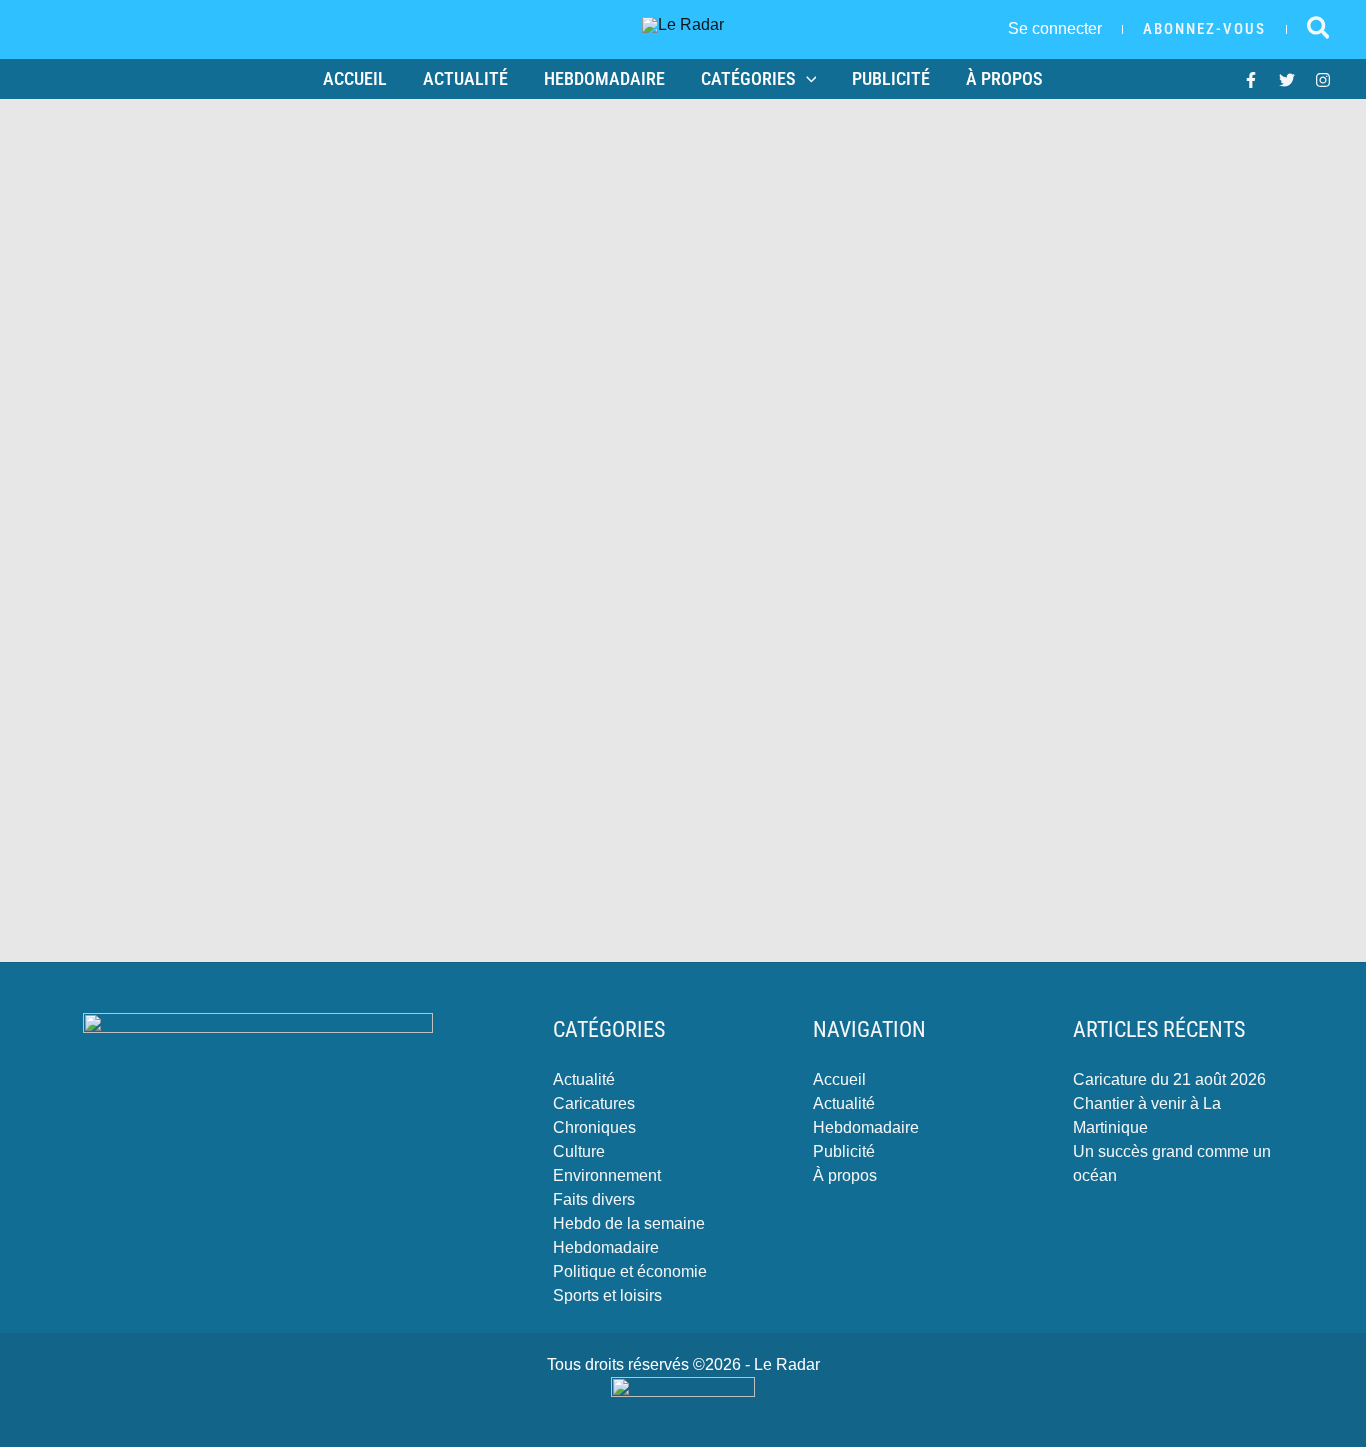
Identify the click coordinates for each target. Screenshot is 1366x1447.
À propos (1004, 78)
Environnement (607, 1175)
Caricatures (594, 1103)
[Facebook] (1251, 80)
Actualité (465, 78)
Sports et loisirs (607, 1295)
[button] (1204, 29)
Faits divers (594, 1199)
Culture (579, 1151)
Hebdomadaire (604, 78)
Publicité (891, 78)
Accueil (355, 78)
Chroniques (594, 1127)
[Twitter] (1287, 80)
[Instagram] (1323, 80)
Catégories (748, 78)
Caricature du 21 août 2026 (1169, 1079)
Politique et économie (630, 1271)
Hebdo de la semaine (629, 1223)
